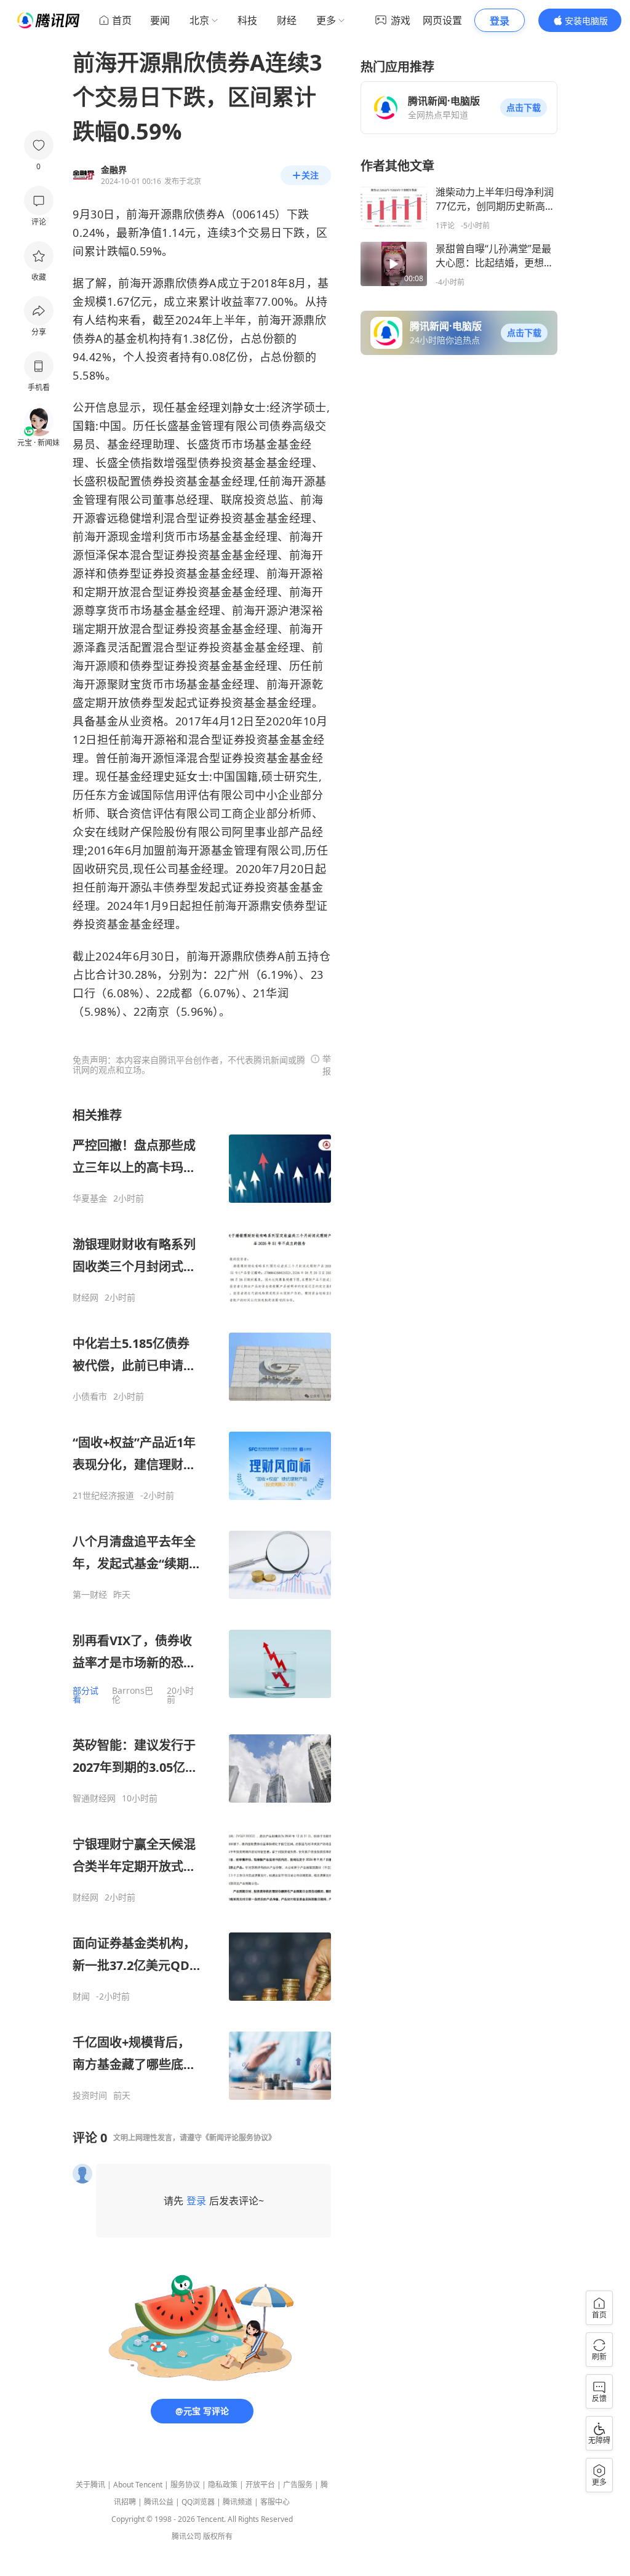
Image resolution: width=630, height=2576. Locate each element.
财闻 (81, 1996)
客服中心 (275, 2502)
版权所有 (218, 2536)
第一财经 (90, 1595)
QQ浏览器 (198, 2502)
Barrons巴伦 (133, 1695)
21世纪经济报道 (103, 1496)
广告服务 (298, 2485)
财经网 (86, 1298)
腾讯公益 (159, 2502)
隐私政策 (223, 2485)
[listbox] (202, 1604)
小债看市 (90, 1397)
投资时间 (90, 2095)
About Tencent (138, 2485)
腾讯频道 (237, 2502)
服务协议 (185, 2485)
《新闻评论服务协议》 (239, 2138)
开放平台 (260, 2485)
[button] (524, 108)
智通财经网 (94, 1798)
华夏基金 (90, 1198)
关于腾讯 (90, 2485)
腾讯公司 (186, 2536)
